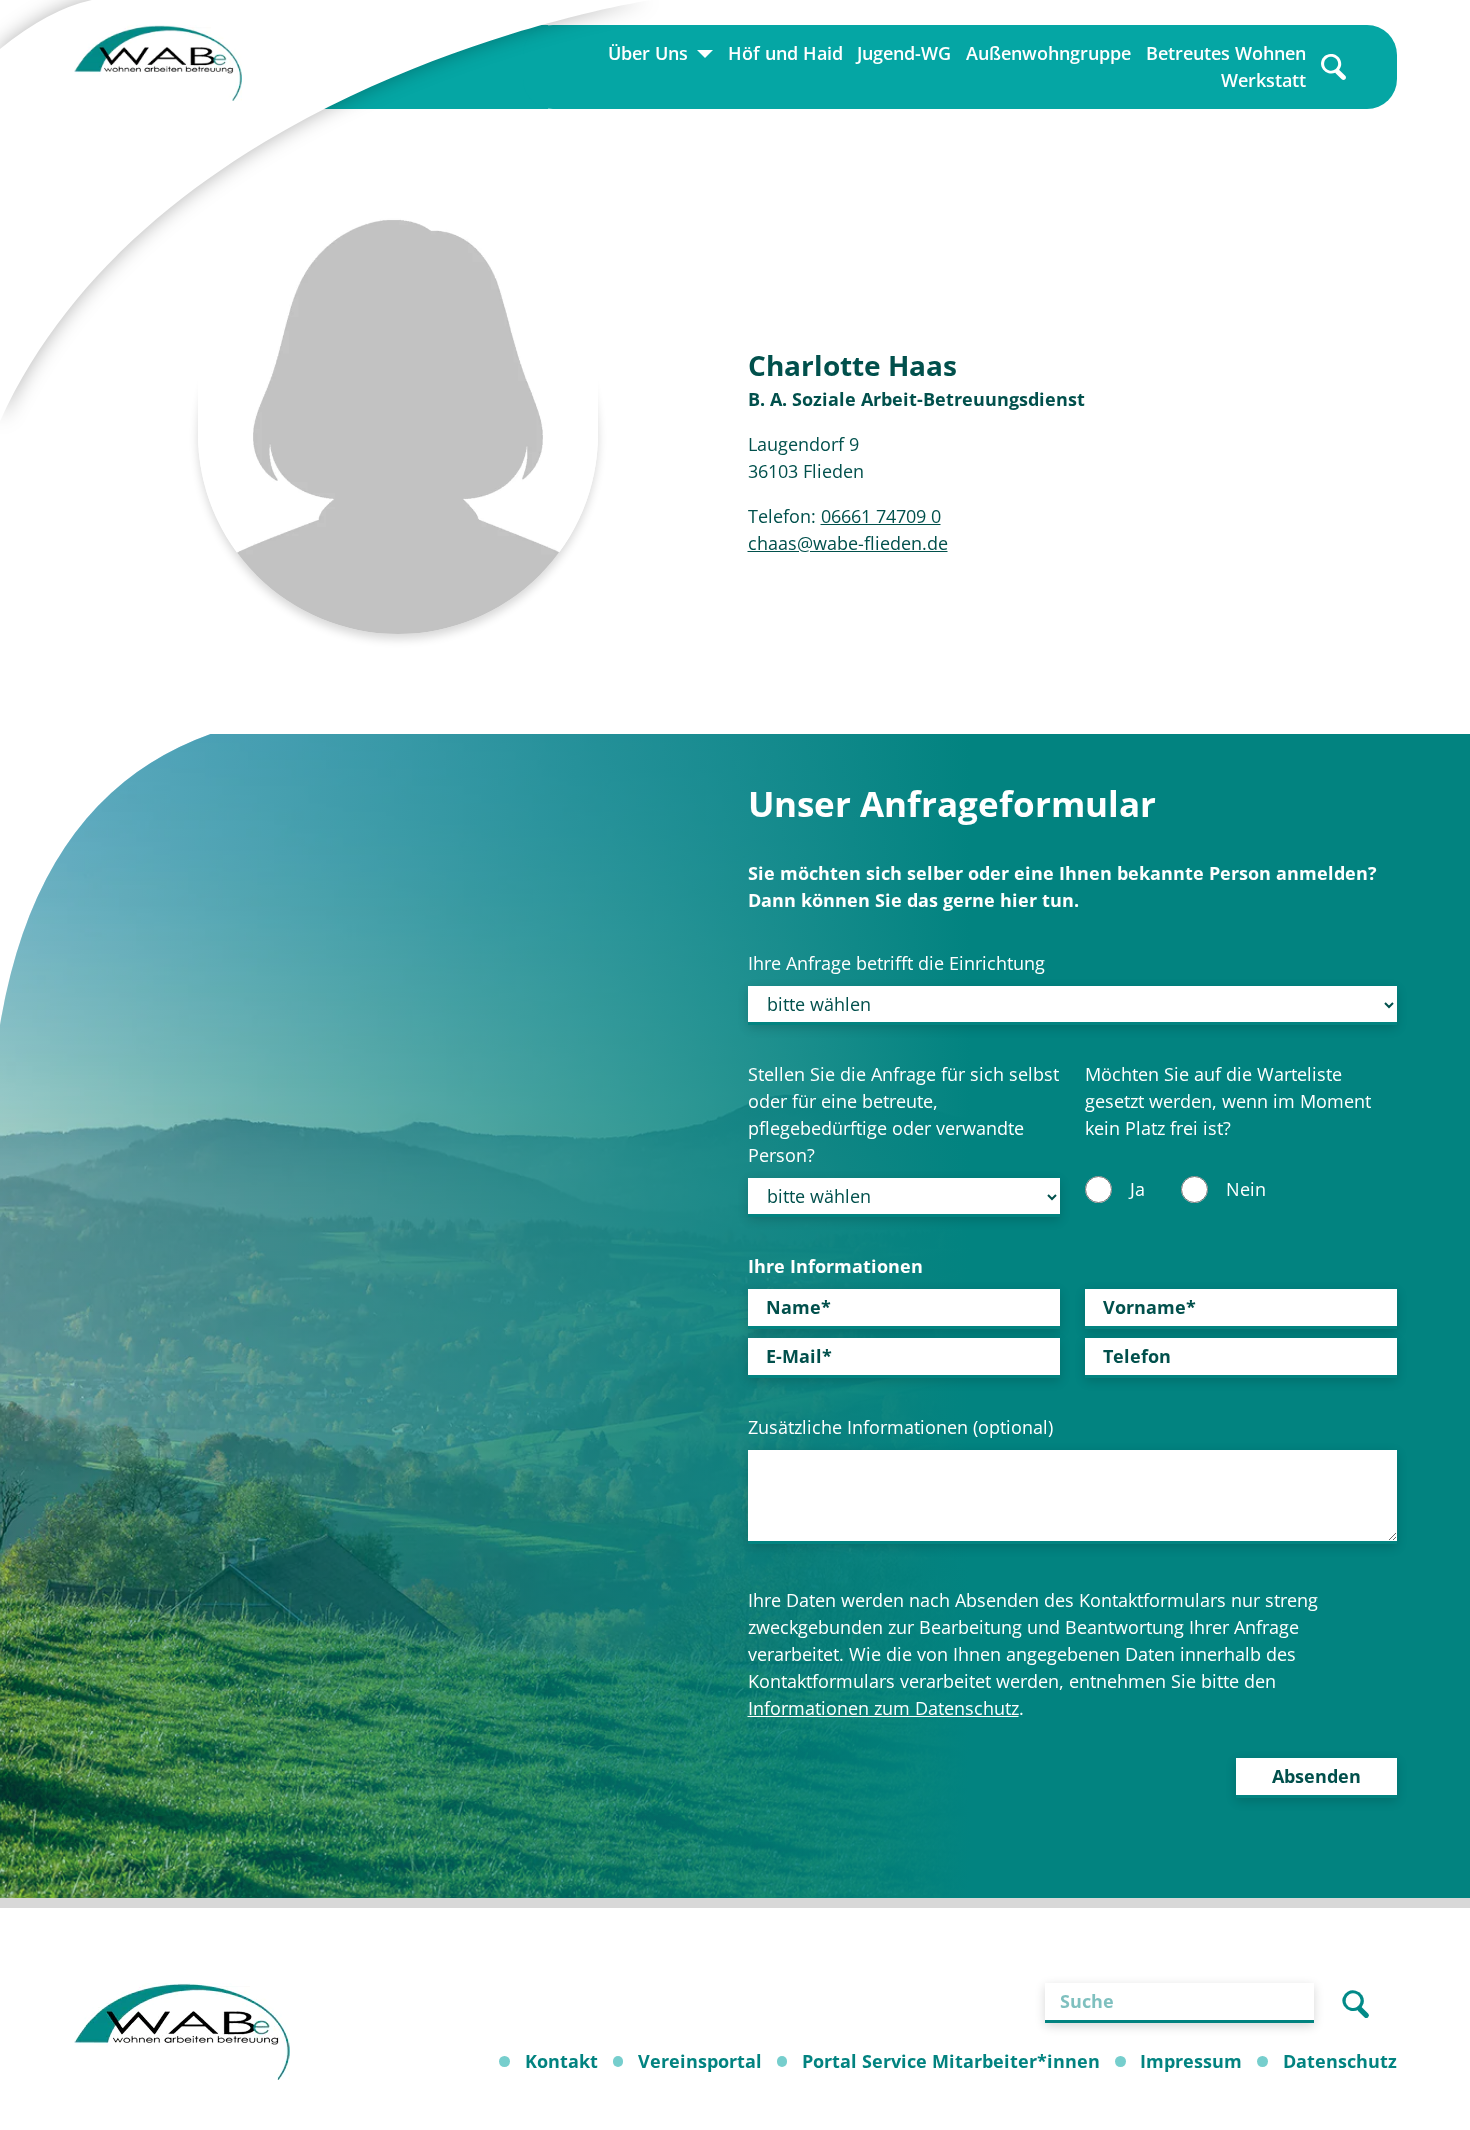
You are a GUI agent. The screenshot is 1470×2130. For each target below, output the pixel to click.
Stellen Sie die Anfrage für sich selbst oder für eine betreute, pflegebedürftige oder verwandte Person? (903, 1114)
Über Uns (648, 53)
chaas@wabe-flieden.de (848, 543)
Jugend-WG (904, 53)
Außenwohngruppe (1048, 53)
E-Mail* (799, 1356)
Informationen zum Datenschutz (883, 1708)
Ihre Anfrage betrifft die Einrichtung (896, 963)
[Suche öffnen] (1333, 67)
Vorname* (1149, 1307)
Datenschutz (1340, 2061)
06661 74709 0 (881, 516)
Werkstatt (1263, 80)
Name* (798, 1307)
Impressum (1191, 2061)
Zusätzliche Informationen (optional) (900, 1427)
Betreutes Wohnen (1226, 53)
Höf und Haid (785, 53)
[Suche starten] (1355, 2003)
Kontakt (561, 2061)
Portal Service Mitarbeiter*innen (951, 2061)
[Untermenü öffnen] (705, 54)
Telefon (1137, 1356)
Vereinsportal (700, 2061)
